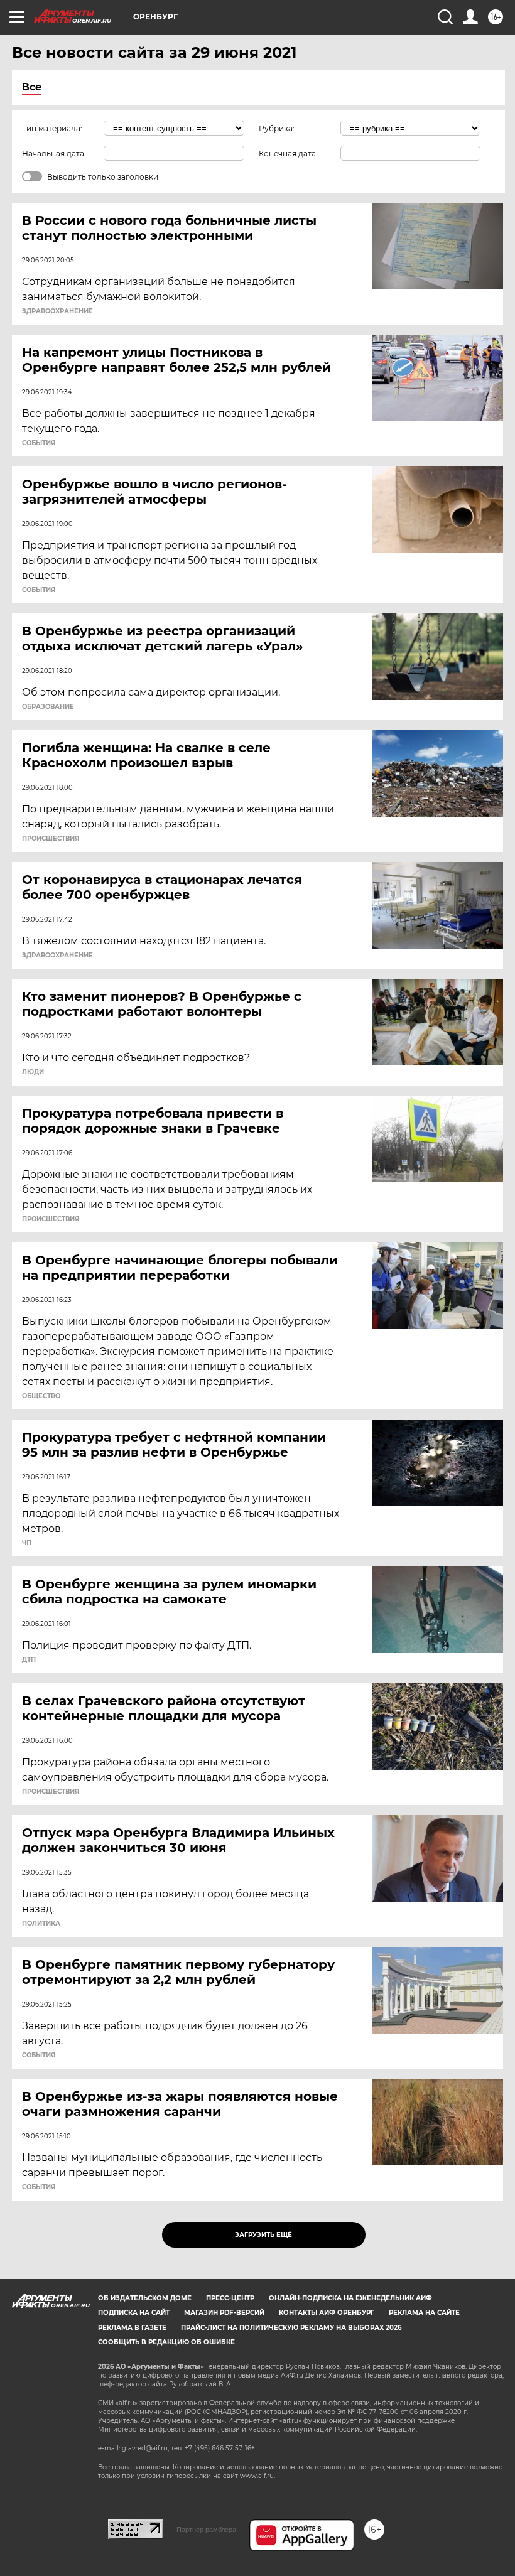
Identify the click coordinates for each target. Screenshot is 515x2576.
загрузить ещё (263, 2235)
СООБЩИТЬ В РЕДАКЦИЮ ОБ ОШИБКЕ (166, 2342)
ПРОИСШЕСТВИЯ (51, 839)
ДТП (29, 1660)
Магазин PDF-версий (224, 2313)
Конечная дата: (288, 154)
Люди (33, 1072)
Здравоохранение (57, 311)
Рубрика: (277, 128)
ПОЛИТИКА (41, 1924)
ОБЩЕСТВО (41, 1396)
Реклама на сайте (424, 2313)
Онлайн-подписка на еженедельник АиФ (350, 2298)
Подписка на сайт (134, 2313)
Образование (48, 707)
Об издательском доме (145, 2298)
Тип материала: (52, 128)
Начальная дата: (54, 154)
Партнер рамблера (206, 2530)
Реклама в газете (132, 2328)
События (39, 443)
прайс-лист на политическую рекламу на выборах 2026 (291, 2328)
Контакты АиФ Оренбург (327, 2313)
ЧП (27, 1543)
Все (32, 87)
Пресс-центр (230, 2298)
